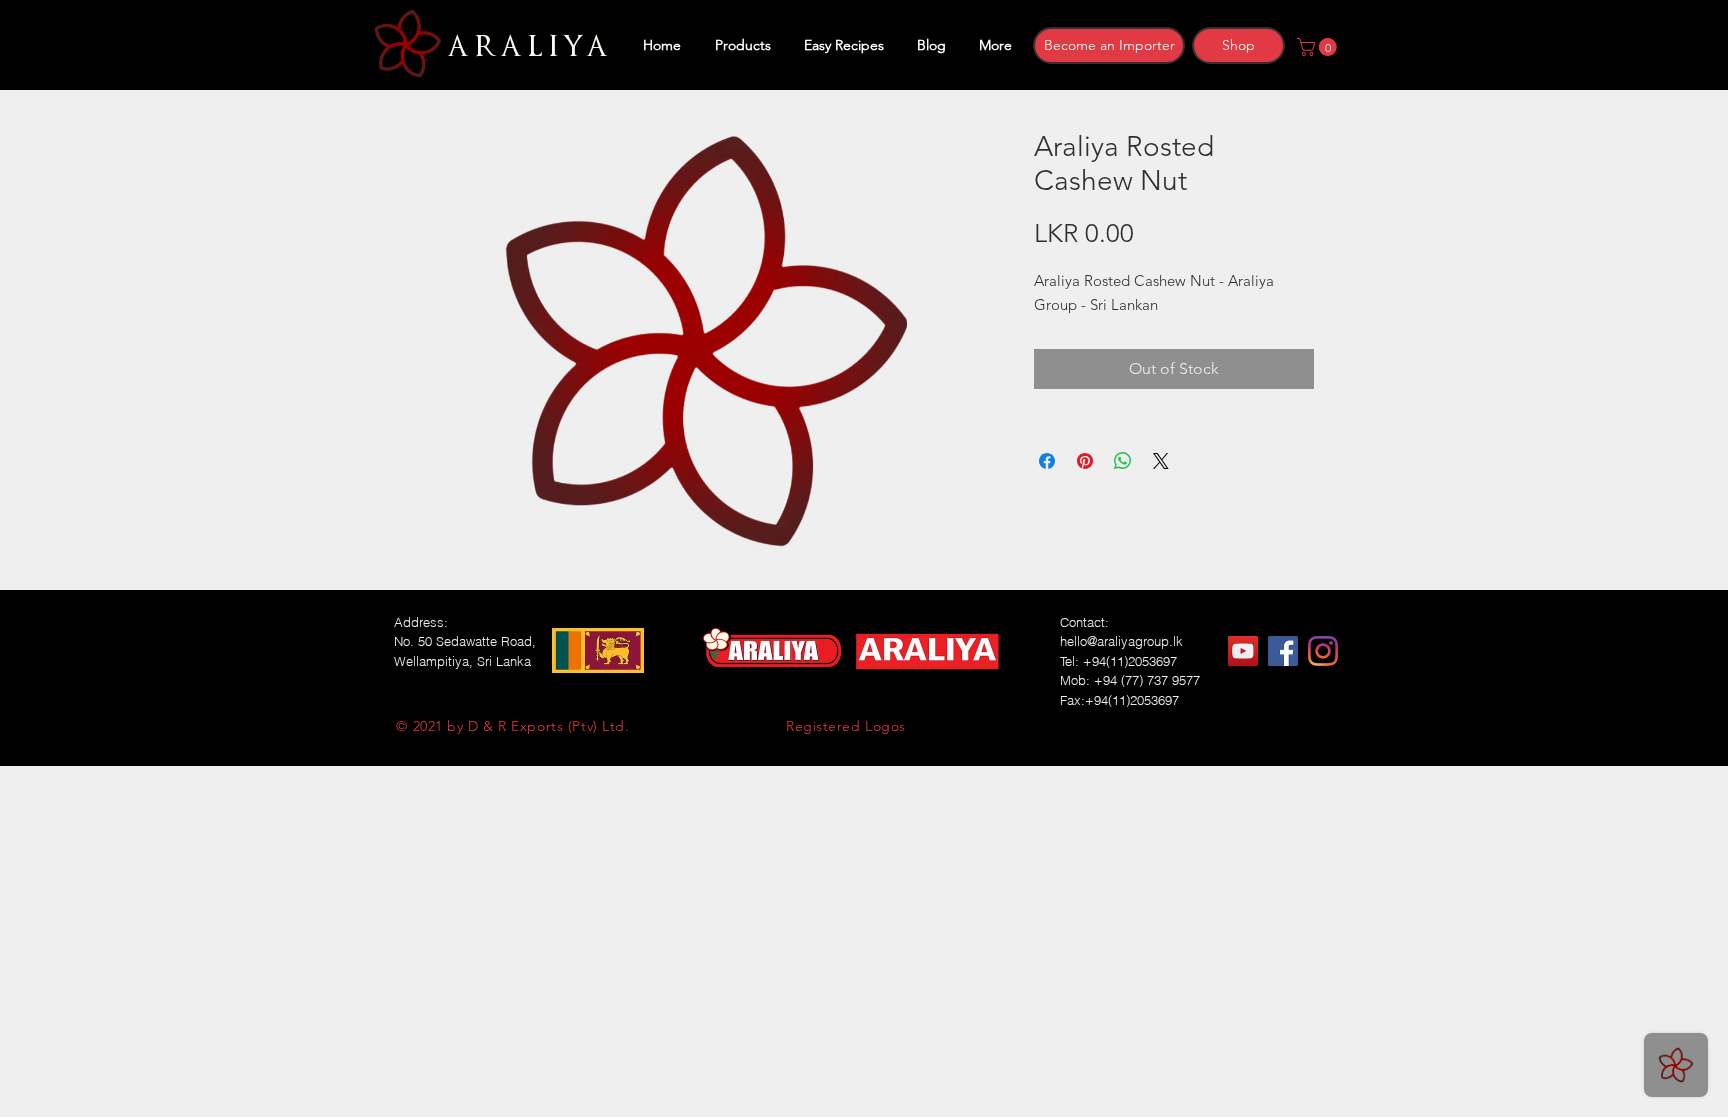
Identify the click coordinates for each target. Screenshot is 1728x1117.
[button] (1319, 47)
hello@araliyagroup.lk (1121, 641)
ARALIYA (524, 47)
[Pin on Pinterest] (1085, 461)
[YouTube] (1243, 651)
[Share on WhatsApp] (1123, 461)
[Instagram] (1323, 651)
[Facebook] (1283, 651)
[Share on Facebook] (1047, 461)
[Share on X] (1161, 461)
